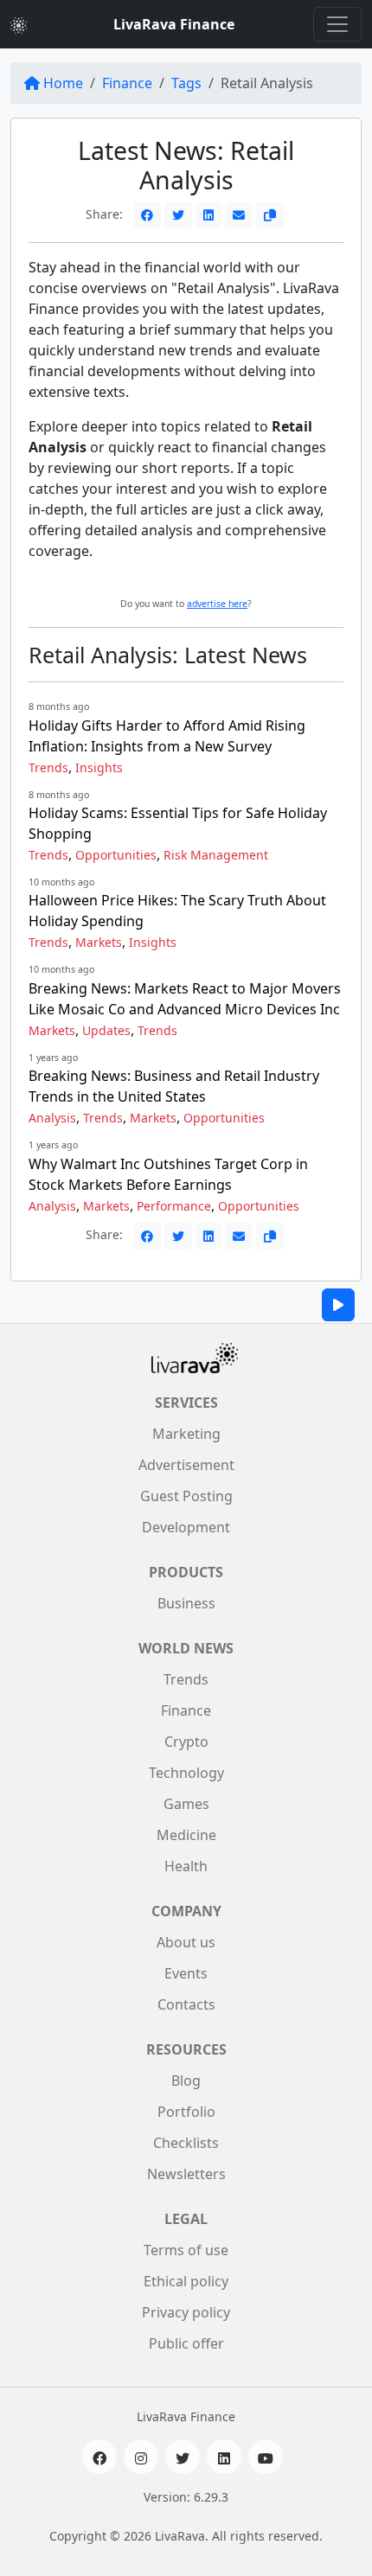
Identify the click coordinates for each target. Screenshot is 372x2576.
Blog (186, 2081)
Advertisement (186, 1465)
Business (186, 1603)
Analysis (52, 1118)
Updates (106, 1030)
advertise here (217, 604)
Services (186, 1403)
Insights (99, 767)
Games (186, 1804)
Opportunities (116, 855)
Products (186, 1572)
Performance (174, 1206)
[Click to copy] (270, 215)
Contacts (186, 2004)
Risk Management (216, 855)
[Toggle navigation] (337, 24)
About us (186, 1942)
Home (63, 83)
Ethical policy (186, 2281)
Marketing (186, 1434)
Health (186, 1866)
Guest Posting (186, 1496)
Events (186, 1973)
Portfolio (186, 2112)
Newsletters (186, 2174)
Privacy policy (186, 2312)
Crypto (186, 1742)
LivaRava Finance (174, 24)
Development (186, 1527)
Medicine (186, 1835)
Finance (127, 83)
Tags (186, 83)
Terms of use (186, 2250)
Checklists (186, 2143)
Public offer (186, 2343)
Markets (99, 942)
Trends (48, 767)
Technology (186, 1773)
